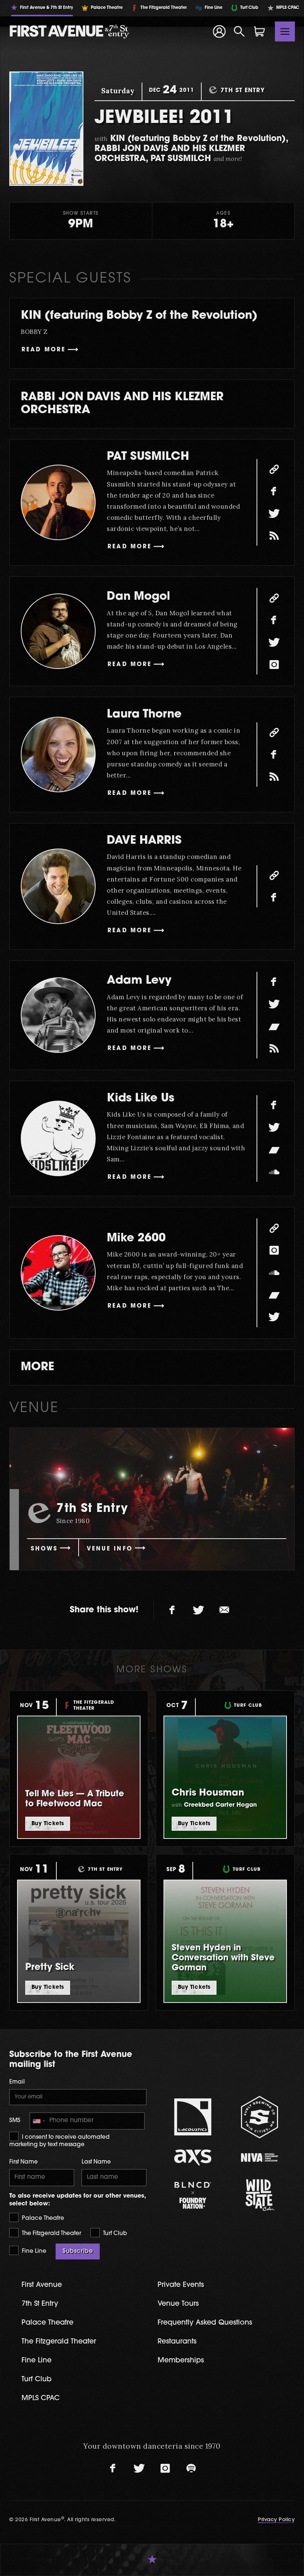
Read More (44, 350)
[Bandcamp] (274, 1026)
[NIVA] (260, 2157)
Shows (44, 1549)
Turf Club (114, 2234)
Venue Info (110, 1549)
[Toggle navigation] (285, 31)
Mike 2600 (136, 1239)
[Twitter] (274, 513)
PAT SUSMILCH (148, 457)
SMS (15, 2121)
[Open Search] (239, 31)
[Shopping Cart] (260, 31)
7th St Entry (40, 2304)
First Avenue (42, 2285)
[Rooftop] (274, 536)
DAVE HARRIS (144, 841)
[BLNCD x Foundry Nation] (193, 2195)
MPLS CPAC (41, 2398)
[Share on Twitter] (198, 1610)
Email (17, 2082)
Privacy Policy (276, 2520)
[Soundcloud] (274, 1172)
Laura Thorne (144, 715)
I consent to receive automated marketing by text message (59, 2141)
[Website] (274, 469)
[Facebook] (274, 491)
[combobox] (39, 2121)
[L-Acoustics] (193, 2117)
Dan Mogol (138, 597)
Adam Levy (139, 981)
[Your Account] (219, 31)
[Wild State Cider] (260, 2195)
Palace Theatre (42, 2219)
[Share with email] (224, 1610)
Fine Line (33, 2252)
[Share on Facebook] (172, 1610)
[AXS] (193, 2157)
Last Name (96, 2162)
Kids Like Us (141, 1099)
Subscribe (78, 2251)
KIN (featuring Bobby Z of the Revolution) (139, 316)
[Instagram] (274, 665)
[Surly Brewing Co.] (260, 2117)
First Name (24, 2162)
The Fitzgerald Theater (51, 2234)
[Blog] (274, 1048)
